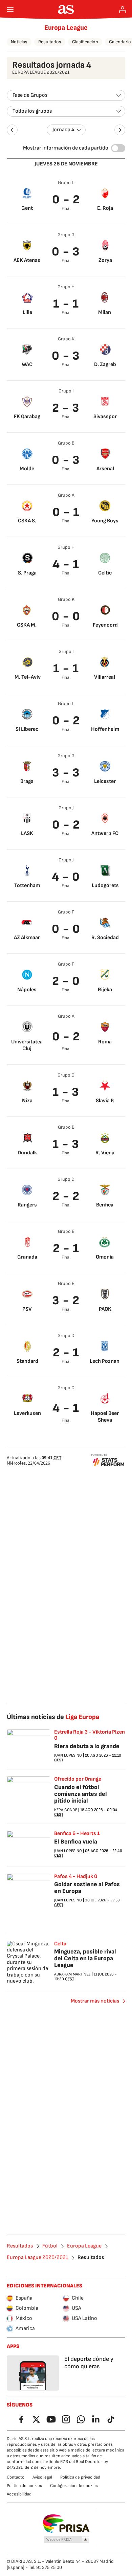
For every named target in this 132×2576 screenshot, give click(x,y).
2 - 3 (66, 408)
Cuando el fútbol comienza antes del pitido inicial (81, 1794)
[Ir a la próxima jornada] (120, 130)
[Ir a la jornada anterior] (12, 130)
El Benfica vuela (76, 1842)
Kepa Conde (66, 1810)
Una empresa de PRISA (66, 2524)
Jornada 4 (63, 130)
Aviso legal (42, 2477)
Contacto (16, 2477)
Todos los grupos (32, 111)
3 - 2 (66, 1301)
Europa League (66, 28)
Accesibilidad (19, 2494)
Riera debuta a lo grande (87, 1746)
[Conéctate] (123, 9)
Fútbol (50, 2246)
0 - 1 (66, 512)
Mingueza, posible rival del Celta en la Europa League (85, 1958)
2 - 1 (66, 1249)
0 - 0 (66, 617)
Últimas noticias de (53, 1717)
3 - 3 (66, 773)
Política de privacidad (80, 2477)
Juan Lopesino (68, 1755)
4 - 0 (66, 877)
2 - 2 (66, 1196)
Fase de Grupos (30, 95)
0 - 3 (66, 252)
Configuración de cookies (74, 2486)
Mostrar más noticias (95, 2001)
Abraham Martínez (72, 1974)
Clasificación (85, 42)
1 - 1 (66, 304)
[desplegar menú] (10, 9)
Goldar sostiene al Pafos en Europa (87, 1888)
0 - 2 (66, 200)
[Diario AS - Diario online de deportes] (66, 9)
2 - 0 (66, 981)
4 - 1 (66, 564)
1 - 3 (66, 1092)
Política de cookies (24, 2486)
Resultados (50, 42)
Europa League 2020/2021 (37, 2258)
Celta (60, 1944)
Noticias (19, 42)
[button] (67, 2540)
